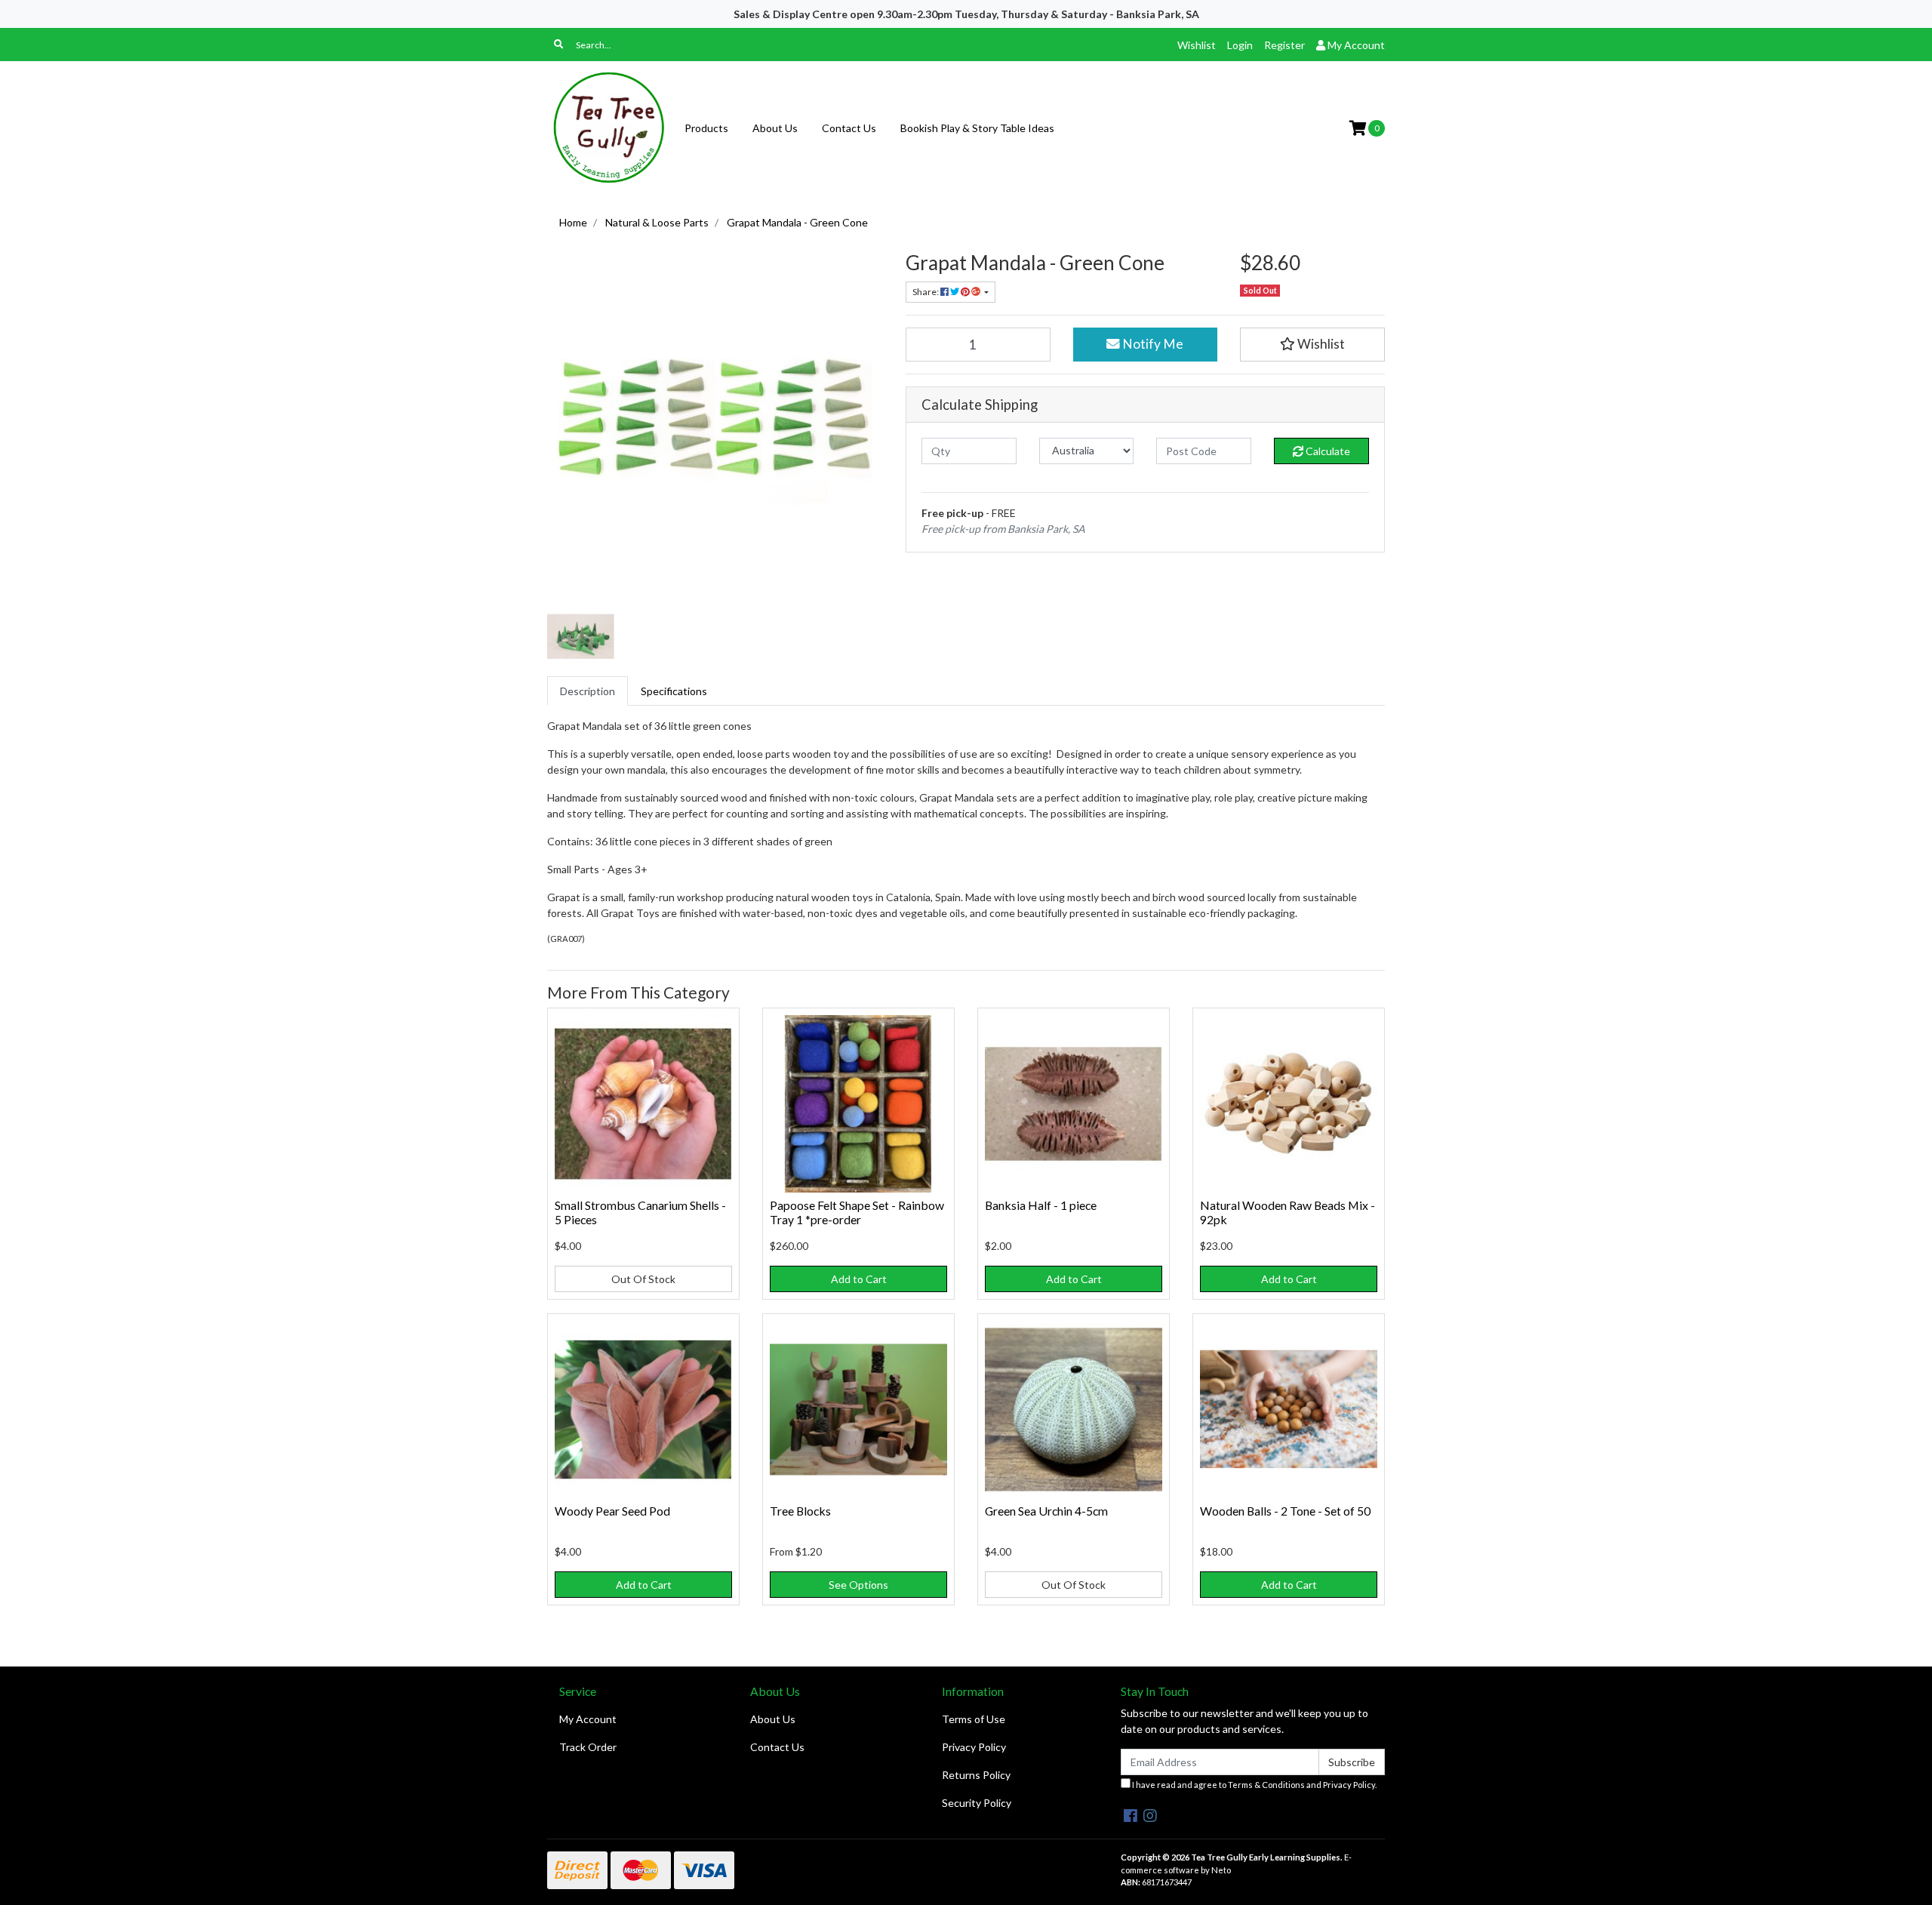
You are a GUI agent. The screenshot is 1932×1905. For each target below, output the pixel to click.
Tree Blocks (800, 1511)
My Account (588, 1719)
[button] (1312, 344)
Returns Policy (976, 1775)
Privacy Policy (974, 1747)
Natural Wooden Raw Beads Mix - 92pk (1287, 1212)
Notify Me (1152, 344)
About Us (775, 128)
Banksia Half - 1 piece (1041, 1205)
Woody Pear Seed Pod (612, 1511)
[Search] (558, 45)
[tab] (588, 691)
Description (588, 691)
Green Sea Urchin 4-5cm (1046, 1511)
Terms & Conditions (1266, 1785)
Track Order (588, 1747)
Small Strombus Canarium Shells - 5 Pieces (640, 1212)
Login (1240, 45)
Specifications (674, 691)
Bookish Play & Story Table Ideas (977, 128)
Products (706, 128)
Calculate (1327, 451)
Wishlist (1197, 45)
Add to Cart (859, 1279)
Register (1284, 45)
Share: (926, 292)
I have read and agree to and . (1254, 1785)
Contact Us (849, 128)
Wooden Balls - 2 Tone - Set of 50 (1285, 1511)
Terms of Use (974, 1719)
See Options (858, 1585)
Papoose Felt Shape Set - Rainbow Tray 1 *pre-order (857, 1212)
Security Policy (977, 1803)
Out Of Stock (643, 1279)
